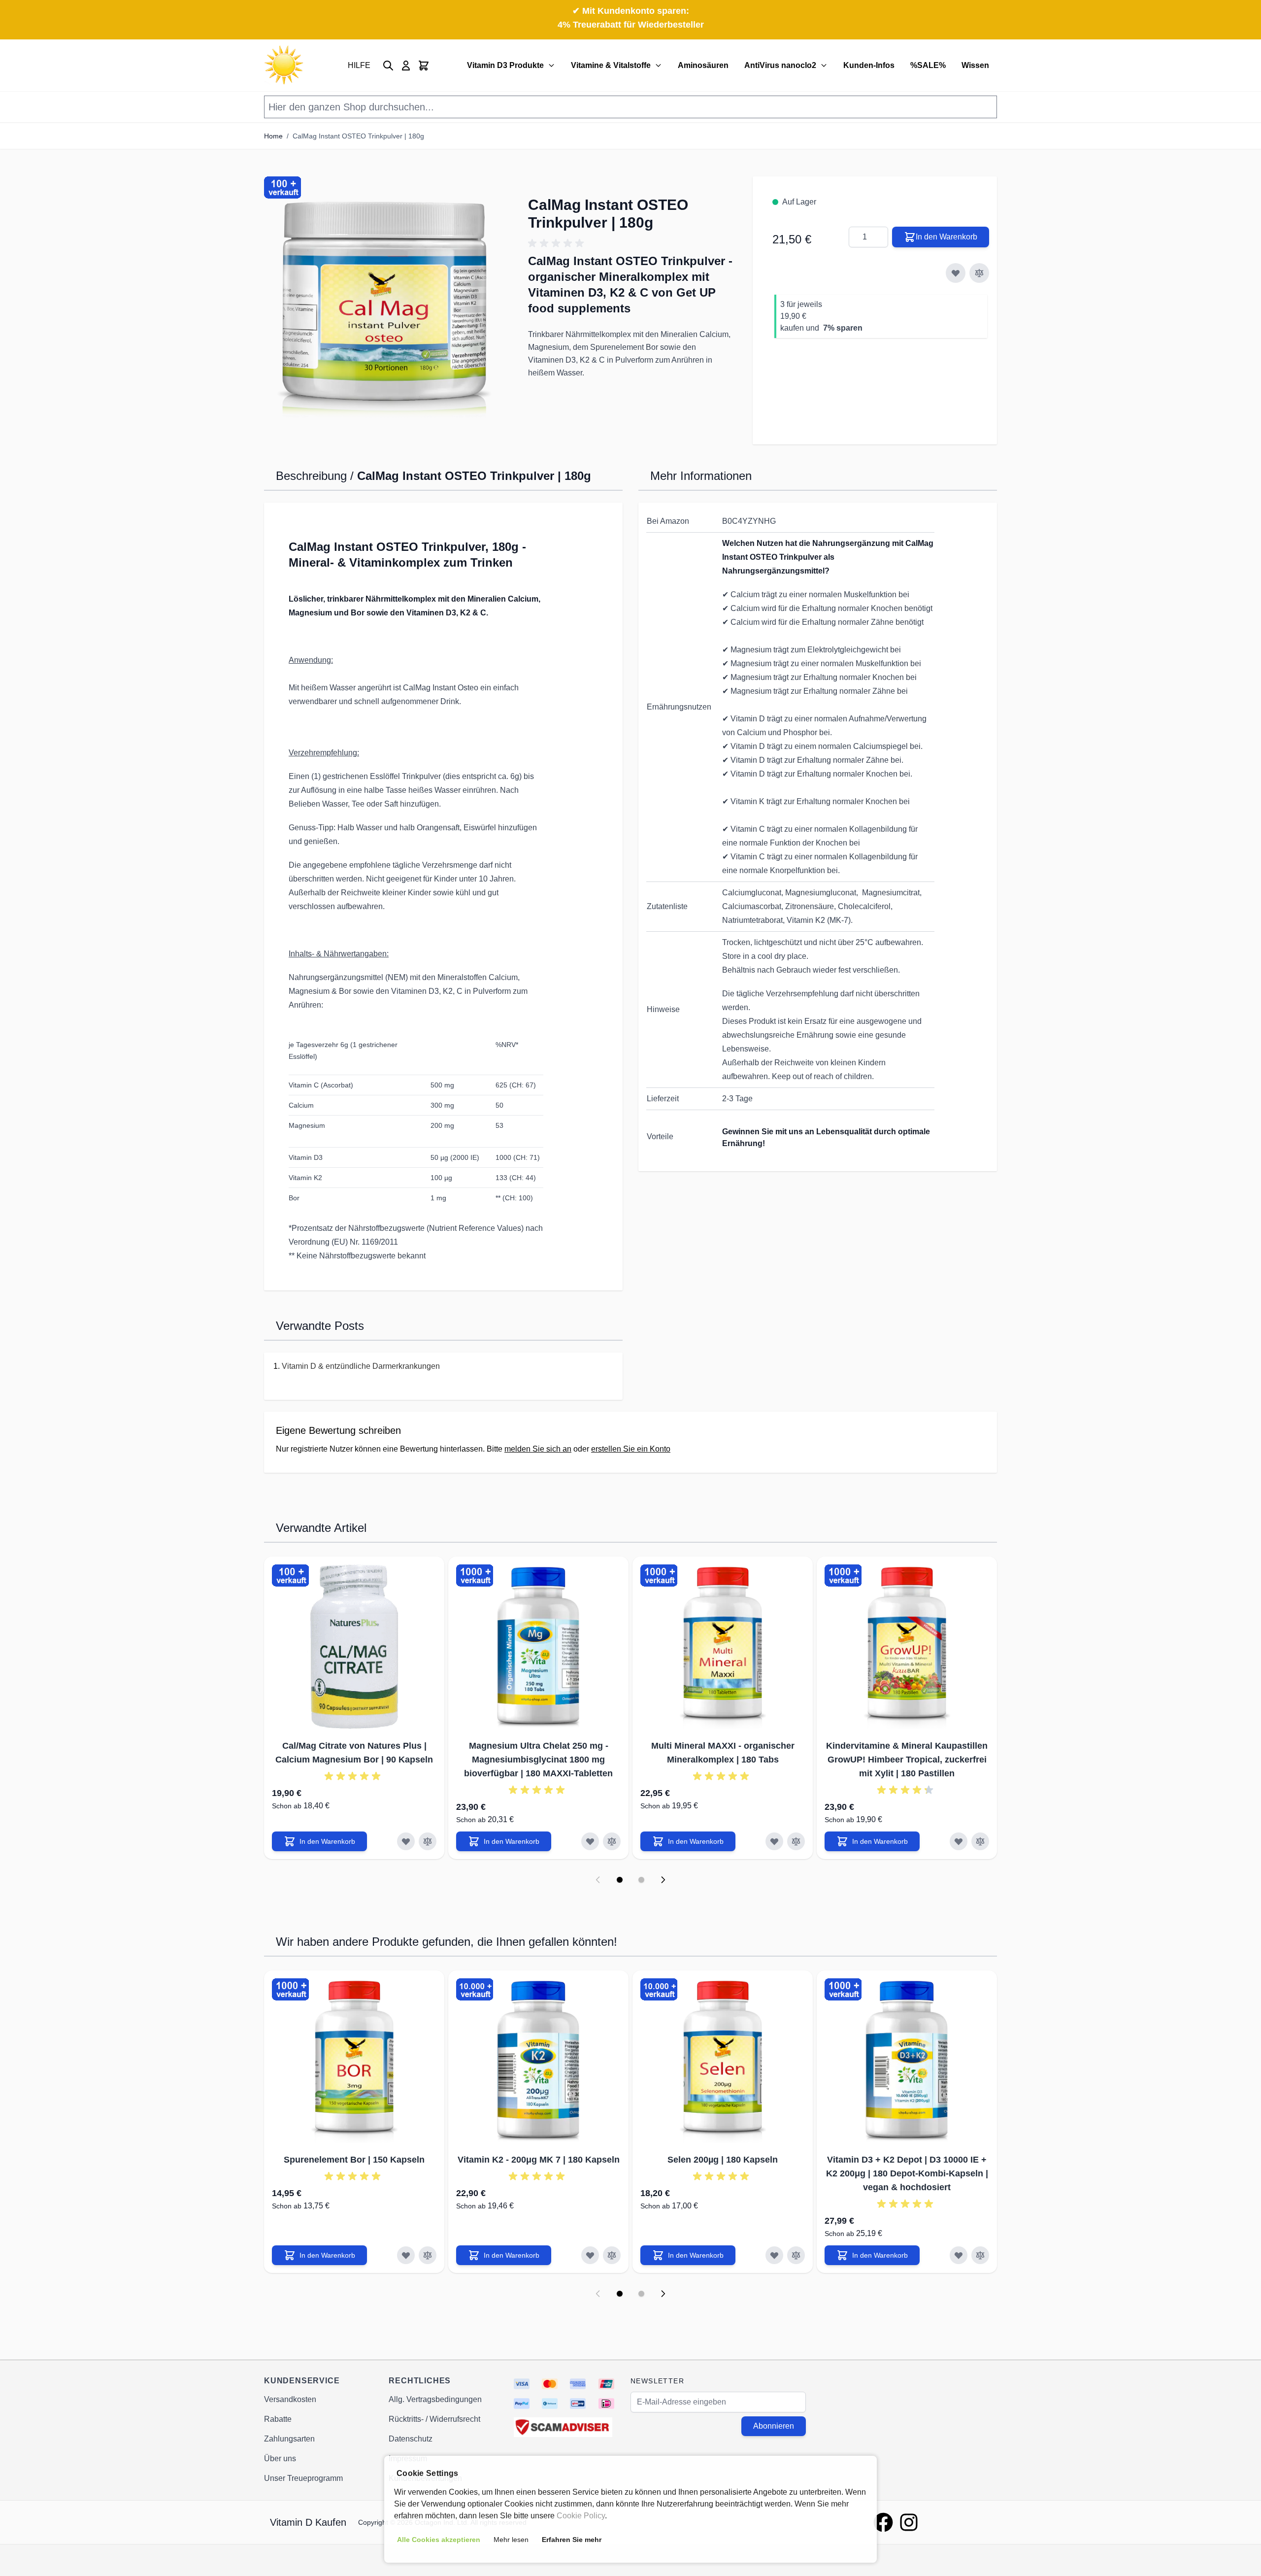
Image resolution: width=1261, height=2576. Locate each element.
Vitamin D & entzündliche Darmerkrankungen (361, 1366)
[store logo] (284, 65)
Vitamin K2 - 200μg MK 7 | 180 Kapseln (539, 2160)
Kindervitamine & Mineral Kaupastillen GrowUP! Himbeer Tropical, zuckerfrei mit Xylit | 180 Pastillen (907, 1760)
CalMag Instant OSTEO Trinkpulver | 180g (358, 136)
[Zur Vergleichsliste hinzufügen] (979, 273)
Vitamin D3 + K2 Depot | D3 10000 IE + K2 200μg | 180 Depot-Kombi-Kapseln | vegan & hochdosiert (907, 2173)
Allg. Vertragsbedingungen (435, 2399)
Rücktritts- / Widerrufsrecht (434, 2419)
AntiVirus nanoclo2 (780, 65)
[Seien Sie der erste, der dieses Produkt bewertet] (630, 243)
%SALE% (928, 65)
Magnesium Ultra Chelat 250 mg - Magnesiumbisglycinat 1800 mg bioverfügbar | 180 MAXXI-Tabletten (538, 1760)
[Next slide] (663, 1880)
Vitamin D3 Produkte (505, 65)
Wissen (975, 65)
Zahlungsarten (289, 2439)
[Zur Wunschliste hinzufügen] (956, 273)
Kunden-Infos (869, 65)
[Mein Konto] (406, 66)
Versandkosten (290, 2399)
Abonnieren (774, 2426)
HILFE (359, 65)
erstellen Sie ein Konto (631, 1449)
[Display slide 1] (620, 1880)
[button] (386, 305)
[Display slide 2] (641, 1880)
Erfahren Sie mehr (572, 2540)
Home (273, 136)
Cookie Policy (581, 2516)
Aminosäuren (703, 65)
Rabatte (278, 2419)
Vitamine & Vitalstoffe (611, 65)
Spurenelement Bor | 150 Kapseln (354, 2160)
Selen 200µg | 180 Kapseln (723, 2160)
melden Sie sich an (538, 1449)
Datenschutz (411, 2439)
